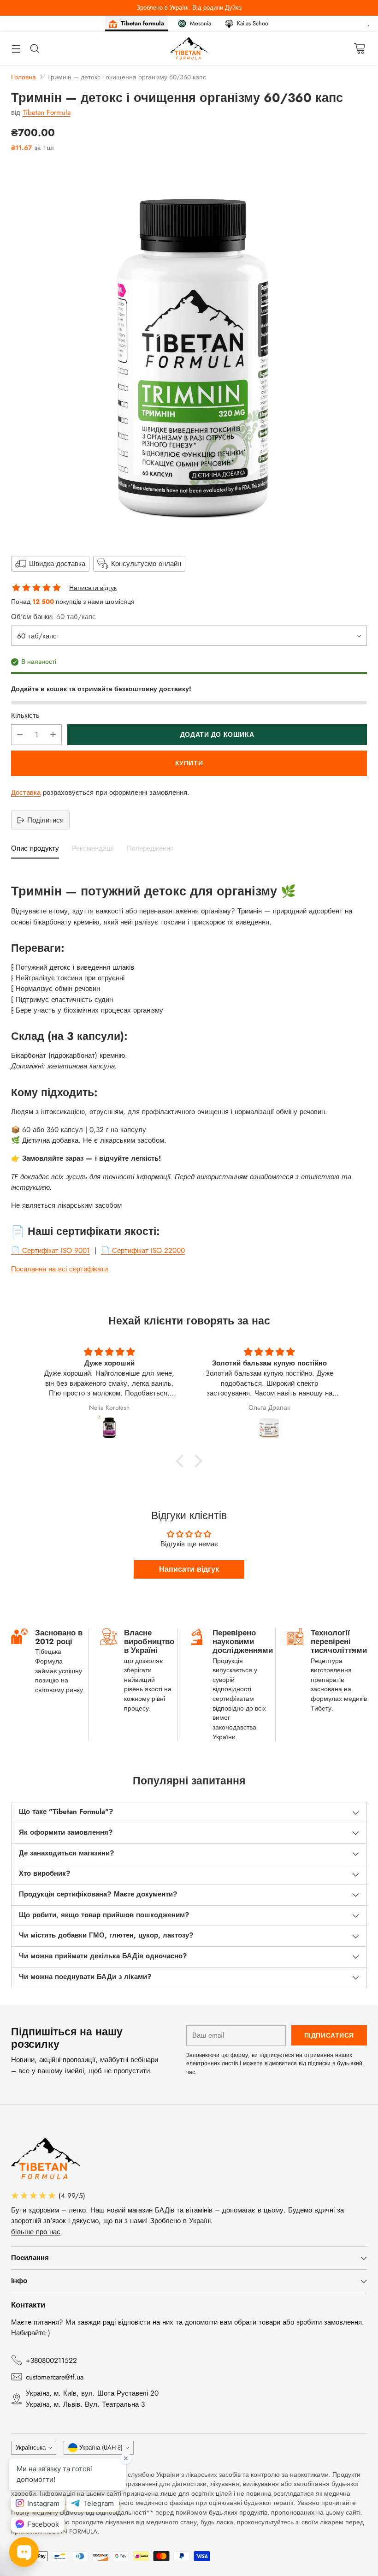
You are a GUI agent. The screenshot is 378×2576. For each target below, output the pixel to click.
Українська (31, 2448)
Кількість (25, 715)
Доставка (26, 792)
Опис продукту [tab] (35, 849)
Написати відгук (93, 588)
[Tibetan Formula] (189, 48)
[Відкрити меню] (16, 48)
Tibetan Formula (47, 112)
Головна (24, 77)
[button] (182, 1461)
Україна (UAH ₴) (101, 2448)
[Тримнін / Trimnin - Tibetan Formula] (189, 352)
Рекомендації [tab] (93, 849)
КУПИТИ (189, 763)
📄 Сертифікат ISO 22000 (143, 1250)
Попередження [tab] (150, 849)
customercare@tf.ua (55, 2377)
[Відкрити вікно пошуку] (34, 48)
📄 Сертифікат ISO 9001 (50, 1250)
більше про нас (36, 2232)
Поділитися (45, 820)
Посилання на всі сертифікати (59, 1269)
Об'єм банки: (53, 617)
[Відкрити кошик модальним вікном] (359, 48)
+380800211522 (51, 2360)
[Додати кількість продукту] (53, 735)
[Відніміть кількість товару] (20, 735)
